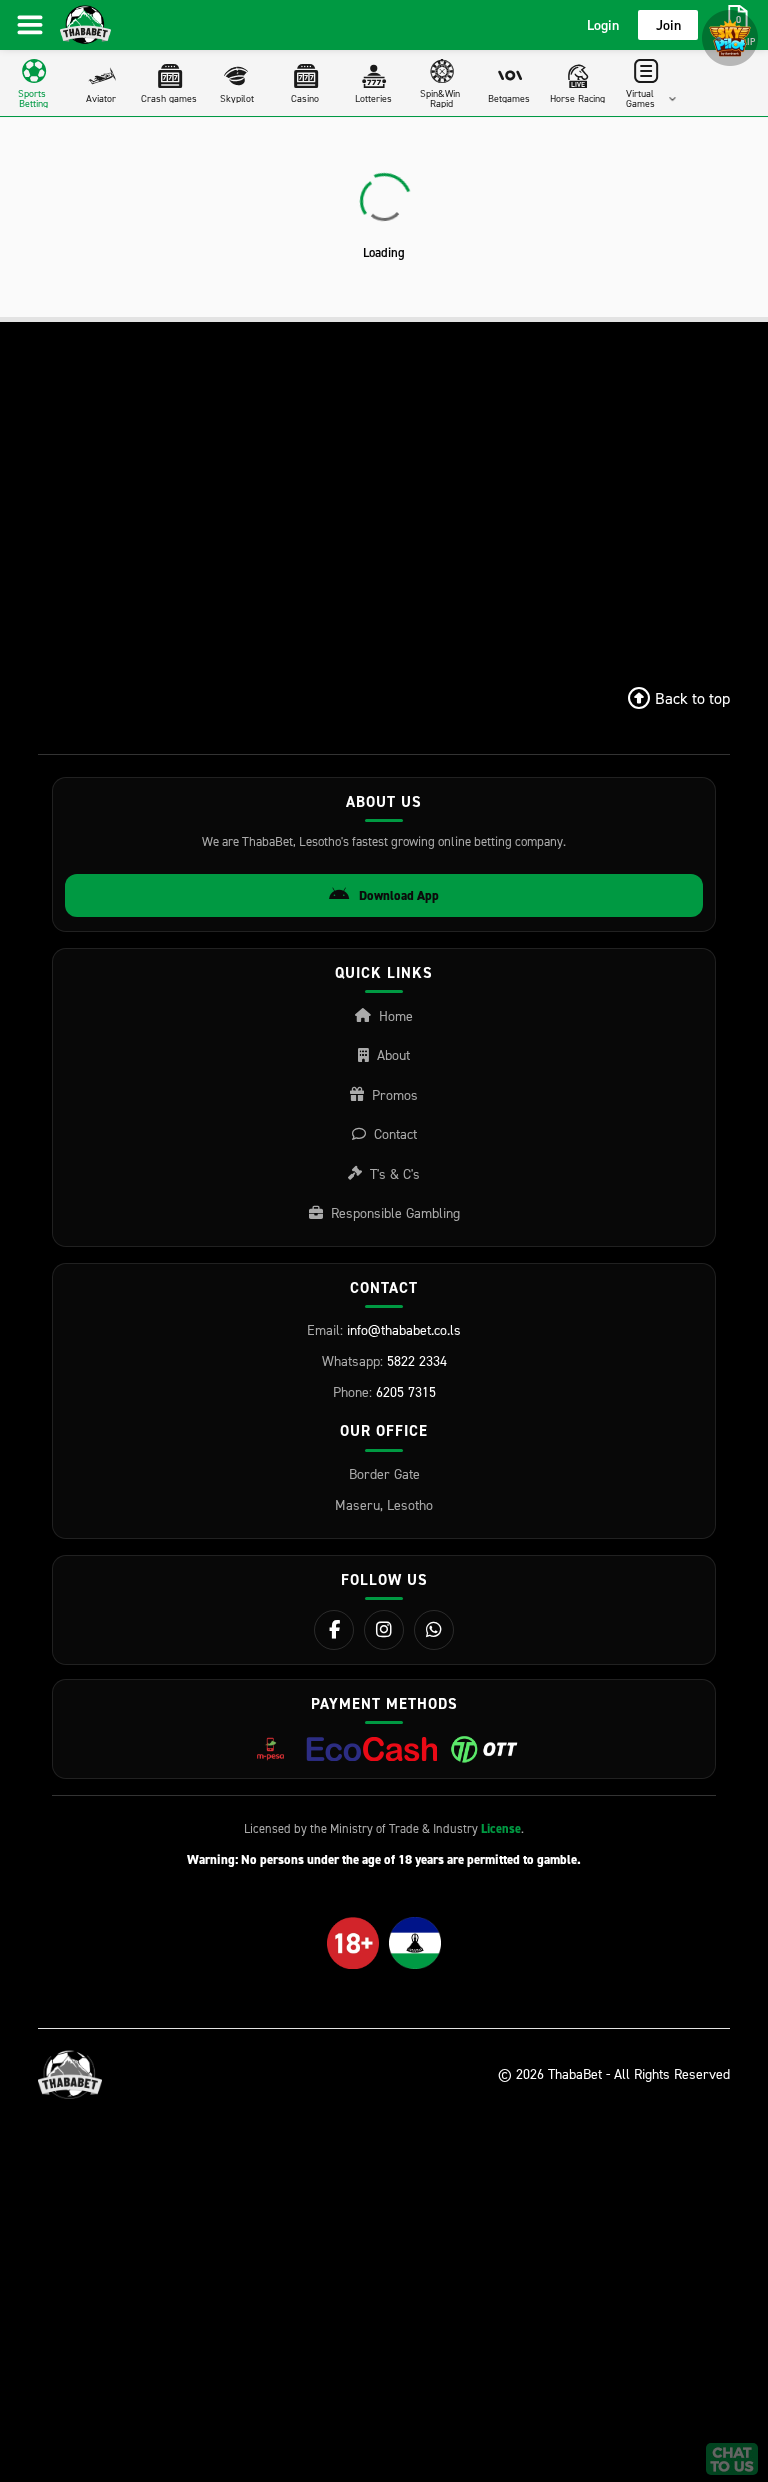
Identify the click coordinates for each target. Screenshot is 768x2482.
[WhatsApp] (434, 1630)
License (501, 1828)
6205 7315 (406, 1391)
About (393, 1054)
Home (396, 1015)
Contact (395, 1133)
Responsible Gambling (395, 1212)
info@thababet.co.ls (404, 1329)
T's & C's (395, 1173)
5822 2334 (417, 1360)
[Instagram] (384, 1630)
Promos (395, 1094)
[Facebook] (334, 1630)
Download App (399, 895)
